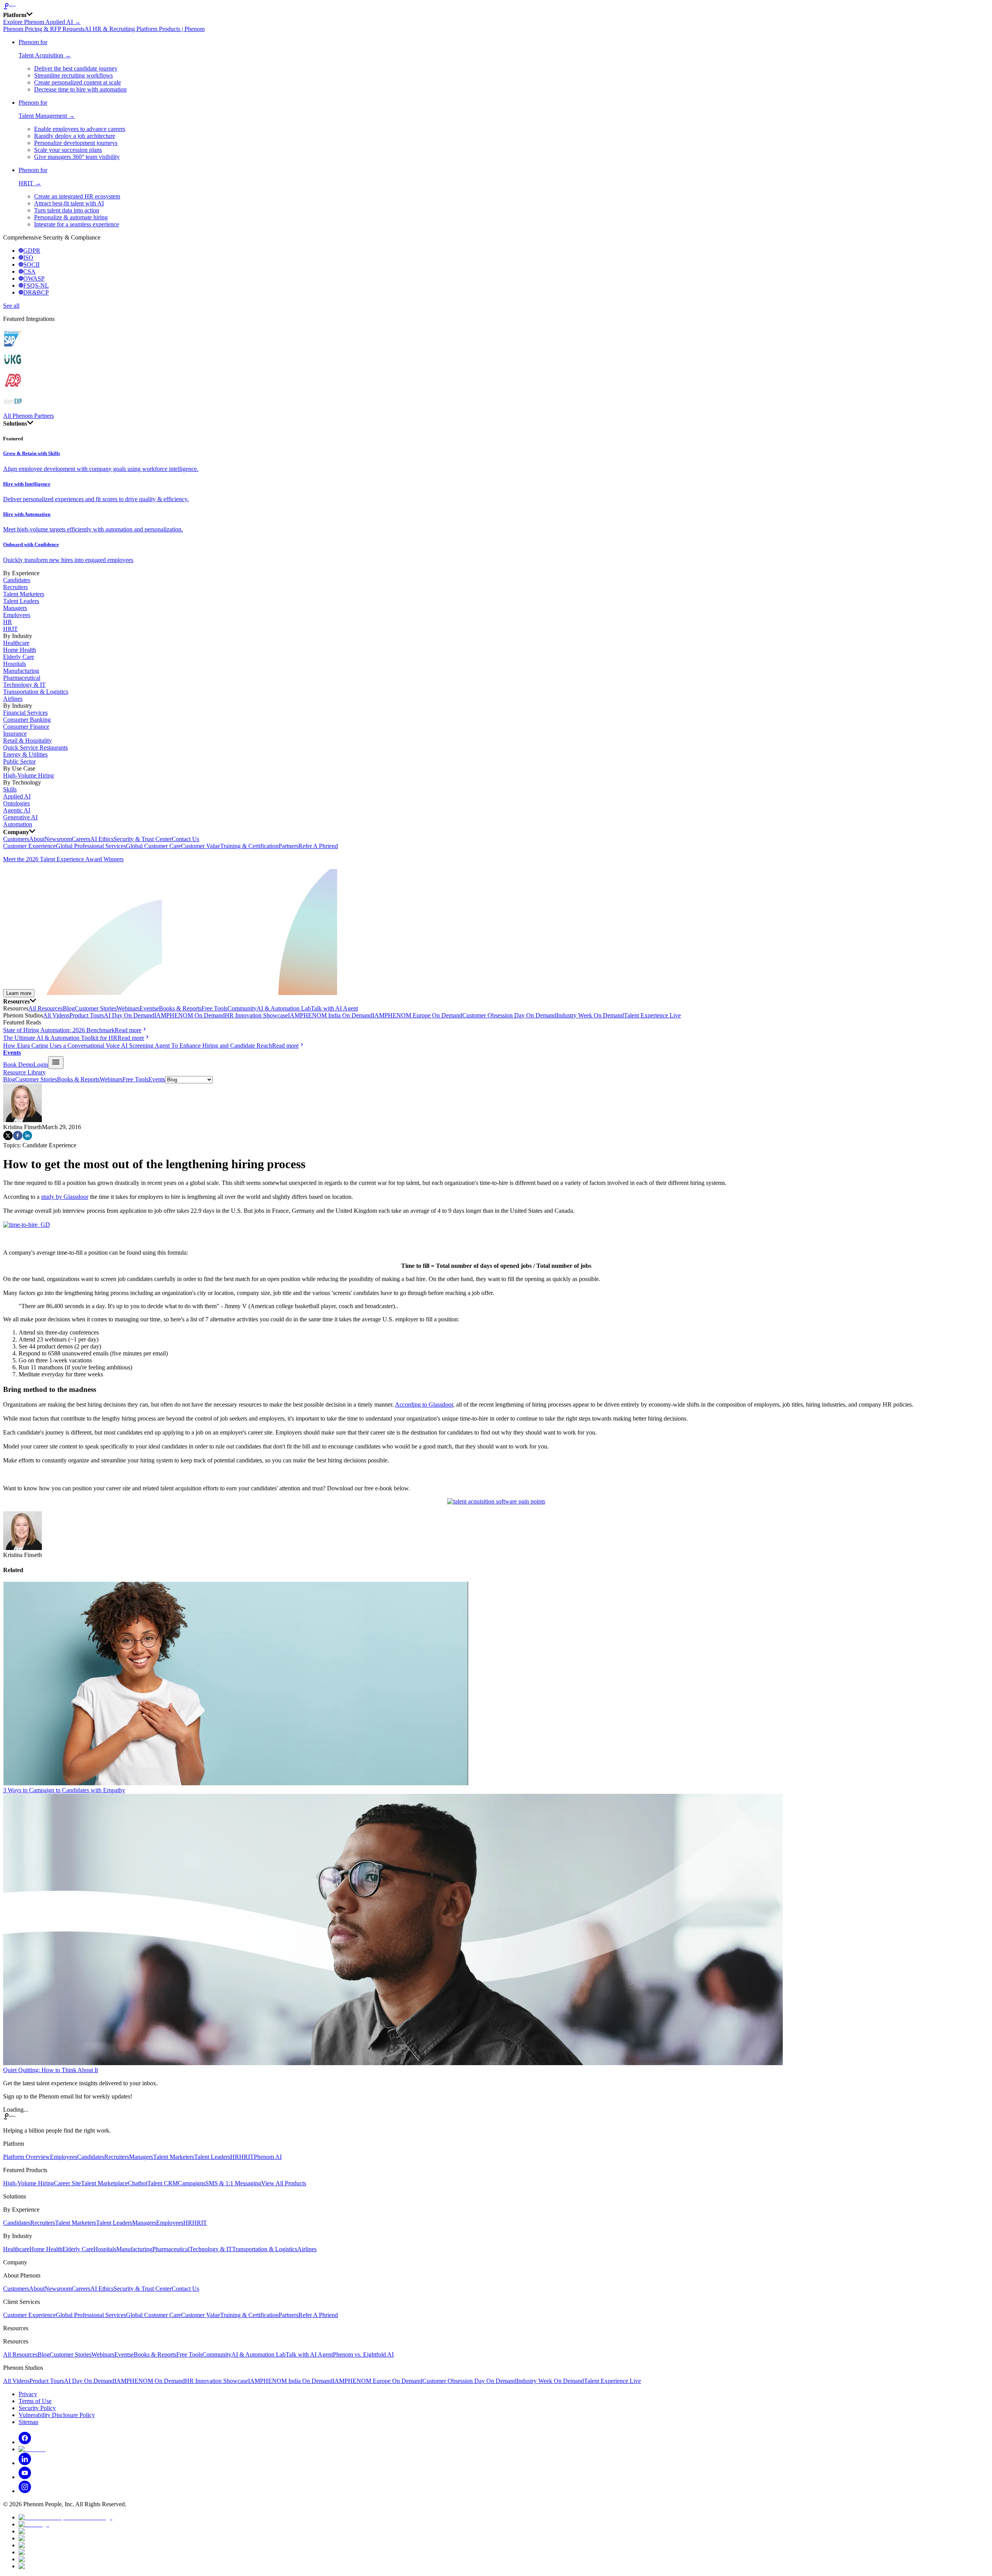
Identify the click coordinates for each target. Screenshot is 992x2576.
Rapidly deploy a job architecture (75, 136)
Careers (81, 839)
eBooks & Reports (179, 1008)
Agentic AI (17, 810)
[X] (32, 2449)
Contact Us (185, 839)
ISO (28, 258)
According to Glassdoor (424, 1404)
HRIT (10, 629)
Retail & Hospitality (28, 741)
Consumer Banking (27, 720)
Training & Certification (249, 846)
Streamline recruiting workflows (73, 75)
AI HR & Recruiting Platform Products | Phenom (145, 29)
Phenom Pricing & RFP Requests (44, 29)
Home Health (20, 650)
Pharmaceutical (22, 678)
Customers (16, 839)
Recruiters (15, 587)
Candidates (17, 580)
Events (148, 1008)
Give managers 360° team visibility (77, 157)
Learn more (19, 993)
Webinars (128, 1008)
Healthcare (16, 643)
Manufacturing (21, 671)
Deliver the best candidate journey (76, 68)
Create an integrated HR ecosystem (77, 196)
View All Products (284, 2183)
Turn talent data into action (67, 210)
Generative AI (20, 817)
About (37, 839)
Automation (18, 824)
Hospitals (15, 664)
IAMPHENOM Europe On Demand (417, 1015)
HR (8, 622)
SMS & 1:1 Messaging (233, 2183)
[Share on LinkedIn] (27, 1138)
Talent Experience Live (652, 1015)
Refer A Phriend (318, 846)
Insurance (15, 734)
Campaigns (192, 2183)
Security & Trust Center (143, 839)
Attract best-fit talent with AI (69, 203)
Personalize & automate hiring (71, 217)
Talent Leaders (21, 601)
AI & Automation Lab (284, 1008)
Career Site (67, 2183)
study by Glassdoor (65, 1197)
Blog (69, 1008)
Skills (10, 789)
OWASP (34, 278)
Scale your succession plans (68, 150)
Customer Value (201, 846)
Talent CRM (163, 2183)
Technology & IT (24, 685)
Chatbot (138, 2183)
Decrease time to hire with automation (80, 89)
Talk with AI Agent (334, 1008)
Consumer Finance (26, 727)
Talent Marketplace (104, 2183)
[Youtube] (25, 2477)
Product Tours (87, 1015)
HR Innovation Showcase (256, 1015)
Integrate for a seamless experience (77, 224)
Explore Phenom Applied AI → (42, 22)
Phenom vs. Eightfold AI (363, 2354)
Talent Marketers (24, 594)
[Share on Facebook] (18, 1138)
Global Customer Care (153, 846)
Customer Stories (96, 1008)
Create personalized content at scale (77, 82)
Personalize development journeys (76, 143)
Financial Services (25, 713)
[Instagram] (25, 2491)
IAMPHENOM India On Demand (330, 1015)
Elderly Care (19, 657)
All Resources (46, 1008)
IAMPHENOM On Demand (189, 1015)
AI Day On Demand (129, 1015)
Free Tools (214, 1008)
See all (11, 306)
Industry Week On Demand (590, 1015)
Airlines (13, 699)
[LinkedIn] (25, 2463)
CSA (29, 272)
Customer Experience (29, 846)
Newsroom (58, 839)
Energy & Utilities (25, 754)
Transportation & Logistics (36, 692)
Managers (15, 608)
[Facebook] (25, 2442)
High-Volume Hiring (28, 775)
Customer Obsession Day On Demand (509, 1015)
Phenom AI (268, 2157)
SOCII (31, 265)
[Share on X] (8, 1138)
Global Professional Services (91, 846)
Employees (17, 615)
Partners (288, 846)
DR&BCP (36, 292)
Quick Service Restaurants (35, 747)
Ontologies (16, 803)
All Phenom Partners (28, 416)
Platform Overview (27, 2157)
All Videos (56, 1015)
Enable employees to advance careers (80, 129)
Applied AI (17, 796)
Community (242, 1008)
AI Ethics (102, 839)
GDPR (32, 251)
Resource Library (24, 1072)
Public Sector (19, 761)
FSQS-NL (36, 285)
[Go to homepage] (496, 7)
